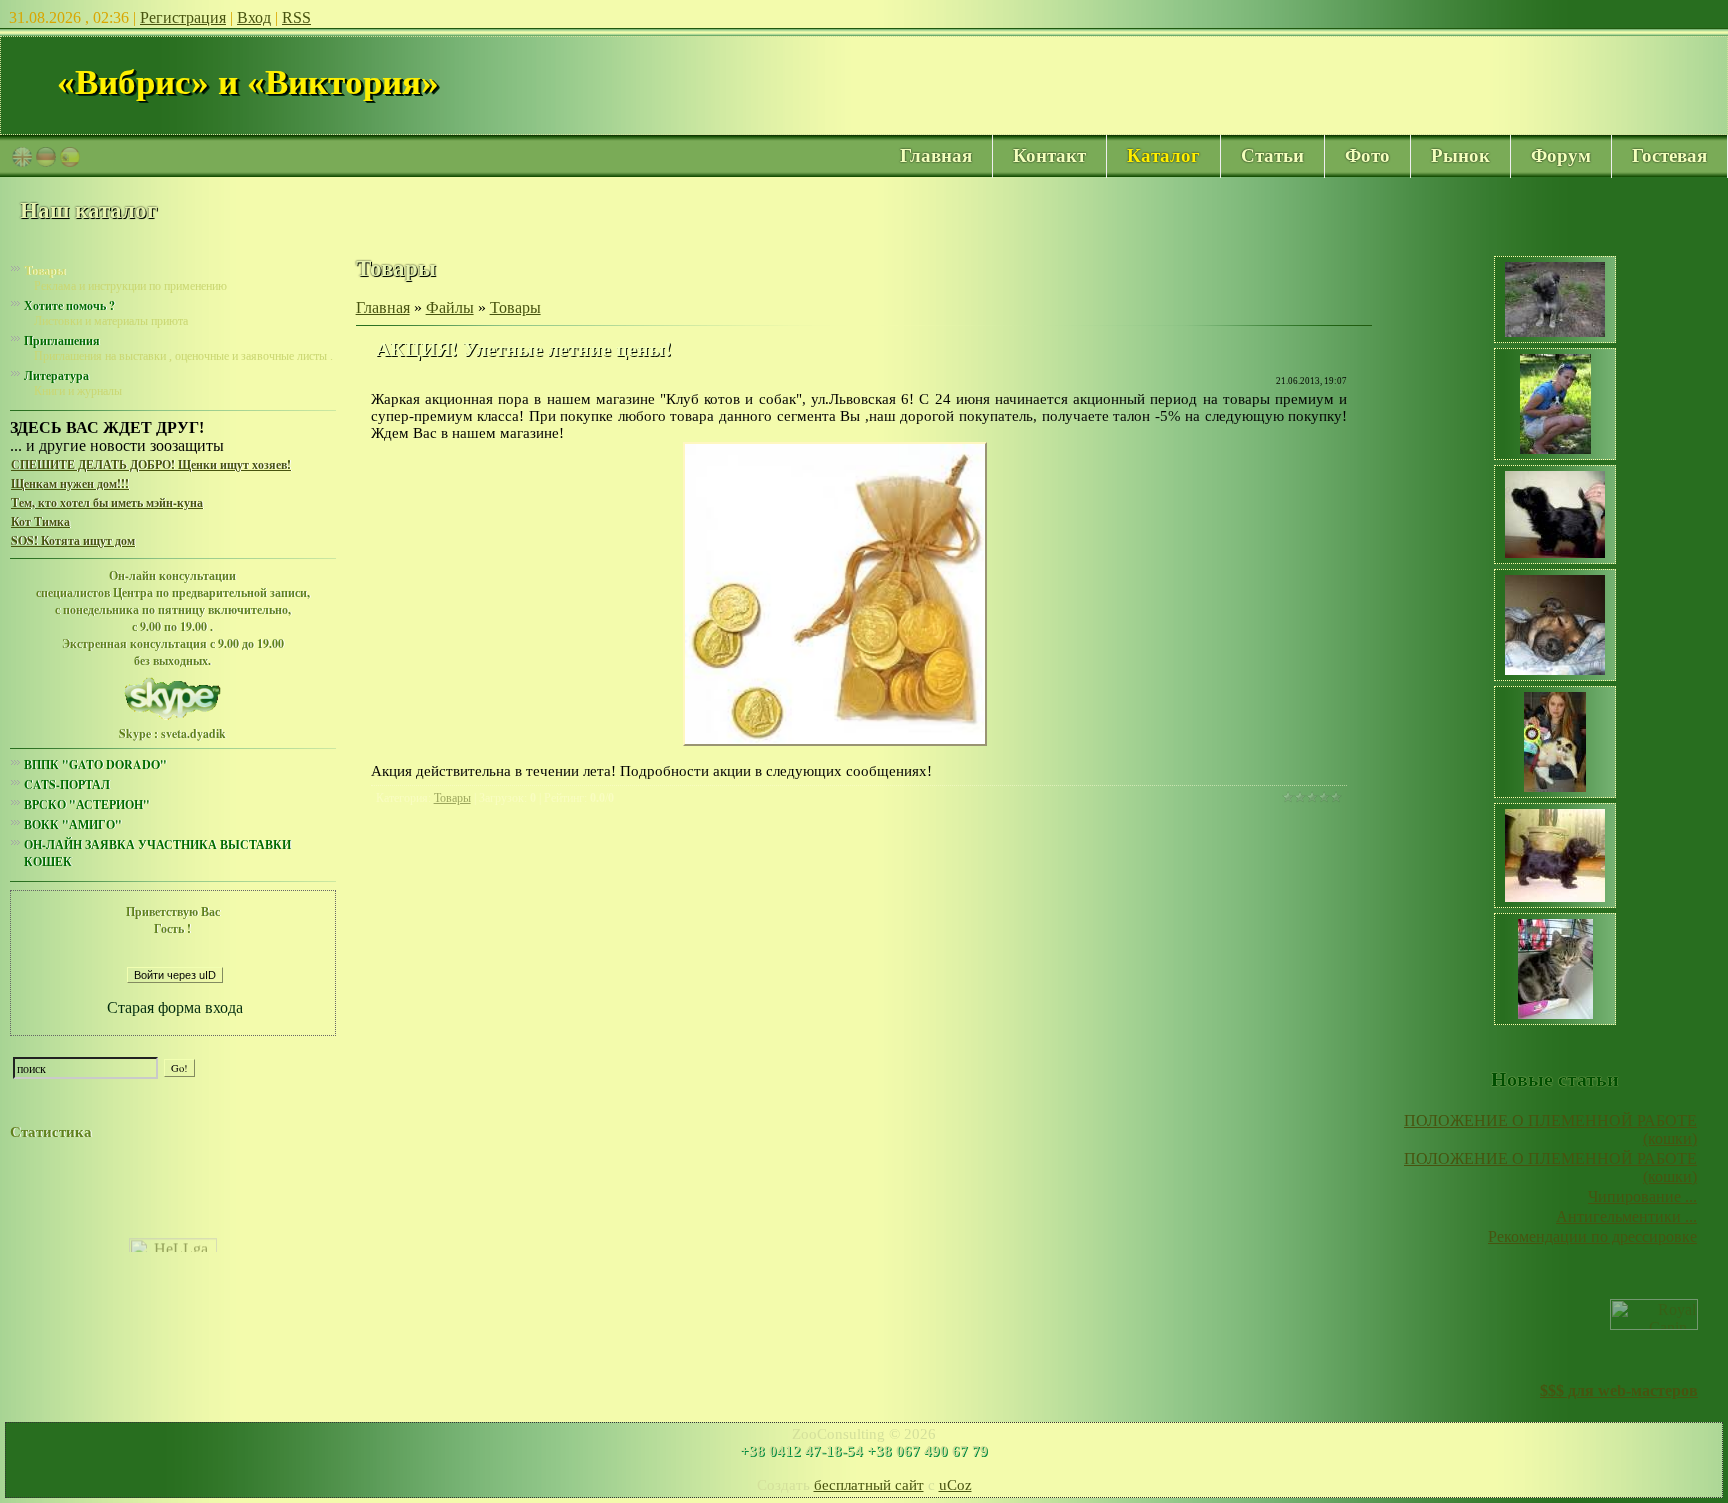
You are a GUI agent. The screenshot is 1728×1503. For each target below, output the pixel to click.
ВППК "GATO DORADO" (95, 764)
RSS (296, 17)
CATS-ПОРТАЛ (67, 784)
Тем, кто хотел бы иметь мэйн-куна (107, 502)
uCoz (955, 1485)
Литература (56, 375)
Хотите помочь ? (69, 305)
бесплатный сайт (869, 1485)
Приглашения (62, 340)
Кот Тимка (40, 521)
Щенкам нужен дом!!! (70, 483)
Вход (254, 17)
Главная (383, 307)
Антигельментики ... (1626, 1216)
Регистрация (183, 17)
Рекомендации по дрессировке (1592, 1236)
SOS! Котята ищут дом (73, 540)
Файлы (450, 307)
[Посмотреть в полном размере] (835, 740)
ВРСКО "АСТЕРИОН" (87, 804)
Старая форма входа (175, 1007)
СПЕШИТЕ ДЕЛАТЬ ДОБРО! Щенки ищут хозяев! (151, 464)
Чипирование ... (1642, 1196)
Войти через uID (175, 975)
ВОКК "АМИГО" (73, 824)
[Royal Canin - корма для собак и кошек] (1654, 1324)
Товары (44, 270)
